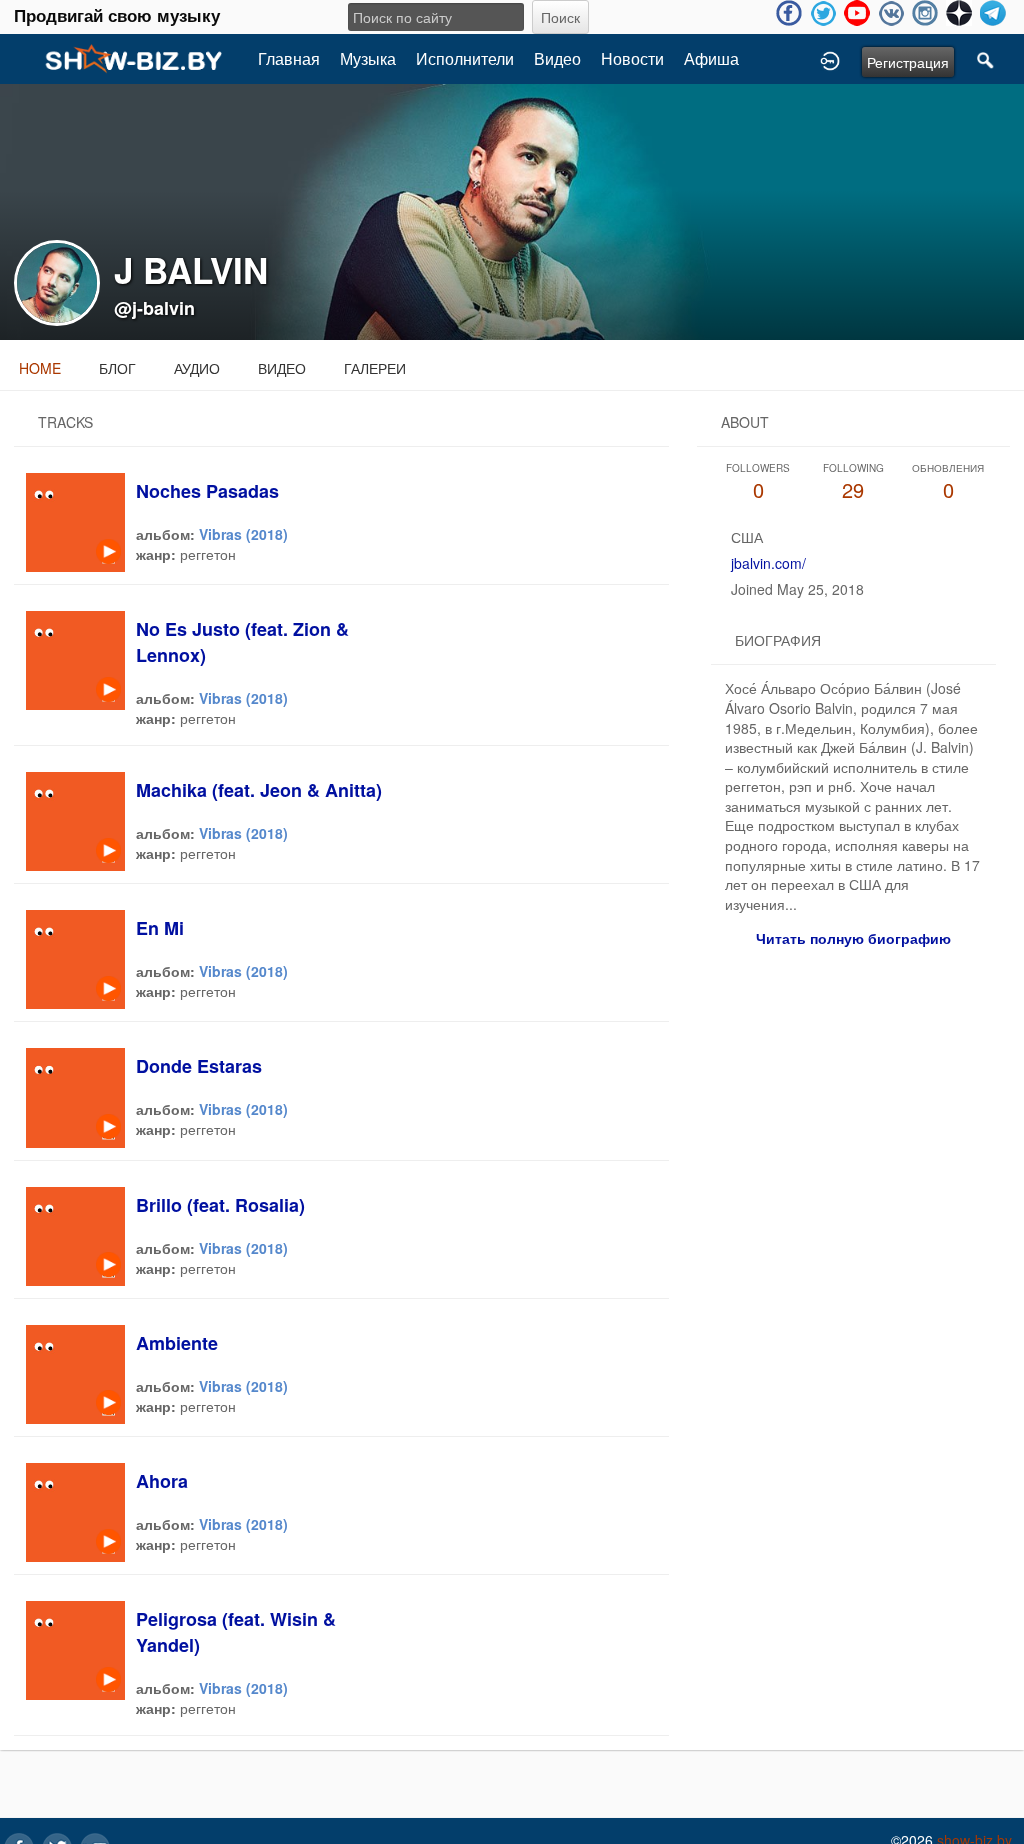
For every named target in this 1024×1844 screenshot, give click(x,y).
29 (853, 482)
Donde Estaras (199, 1066)
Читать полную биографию (853, 938)
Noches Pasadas (207, 491)
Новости (632, 58)
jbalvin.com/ (768, 563)
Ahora (162, 1481)
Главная (289, 58)
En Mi (160, 928)
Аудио (197, 368)
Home (40, 368)
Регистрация (908, 62)
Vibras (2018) (243, 534)
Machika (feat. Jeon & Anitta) (259, 790)
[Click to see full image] (512, 210)
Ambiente (177, 1343)
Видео (557, 58)
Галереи (375, 368)
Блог (117, 368)
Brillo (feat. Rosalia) (220, 1205)
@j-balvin (154, 308)
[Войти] (830, 59)
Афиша (711, 58)
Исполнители (465, 58)
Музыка (368, 58)
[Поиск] (986, 59)
